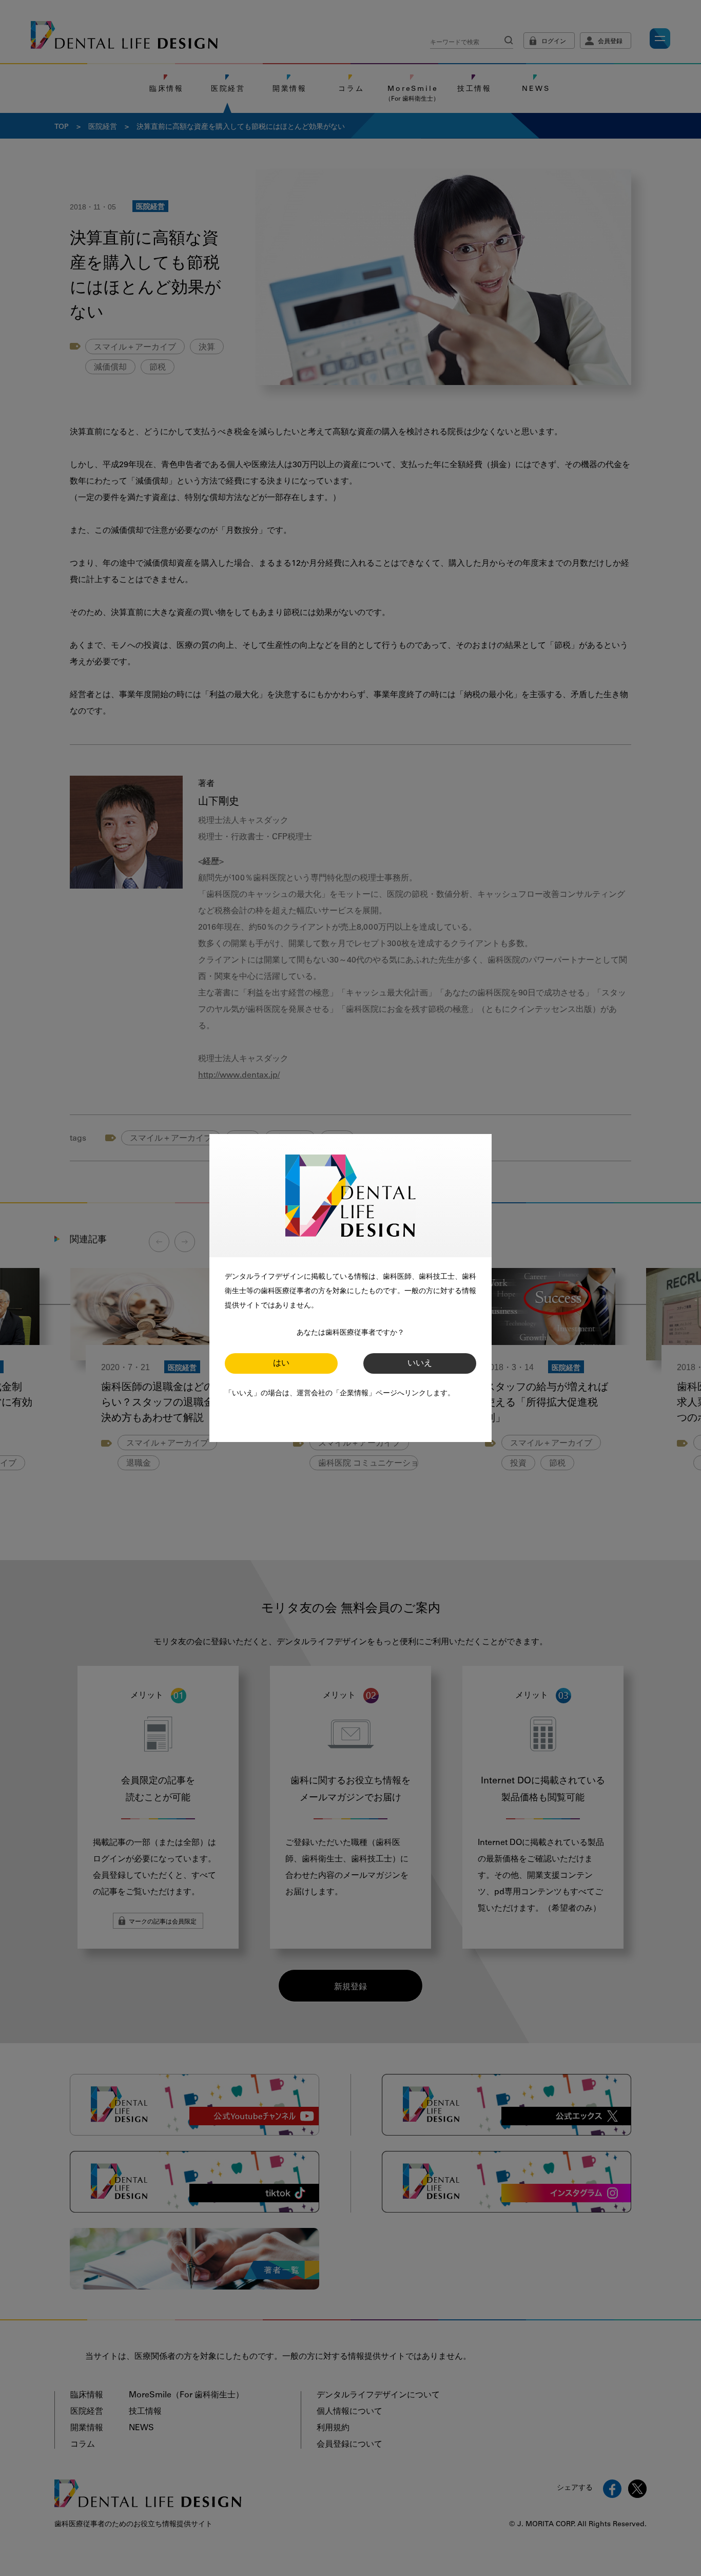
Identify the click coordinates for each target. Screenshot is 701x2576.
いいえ (420, 1363)
